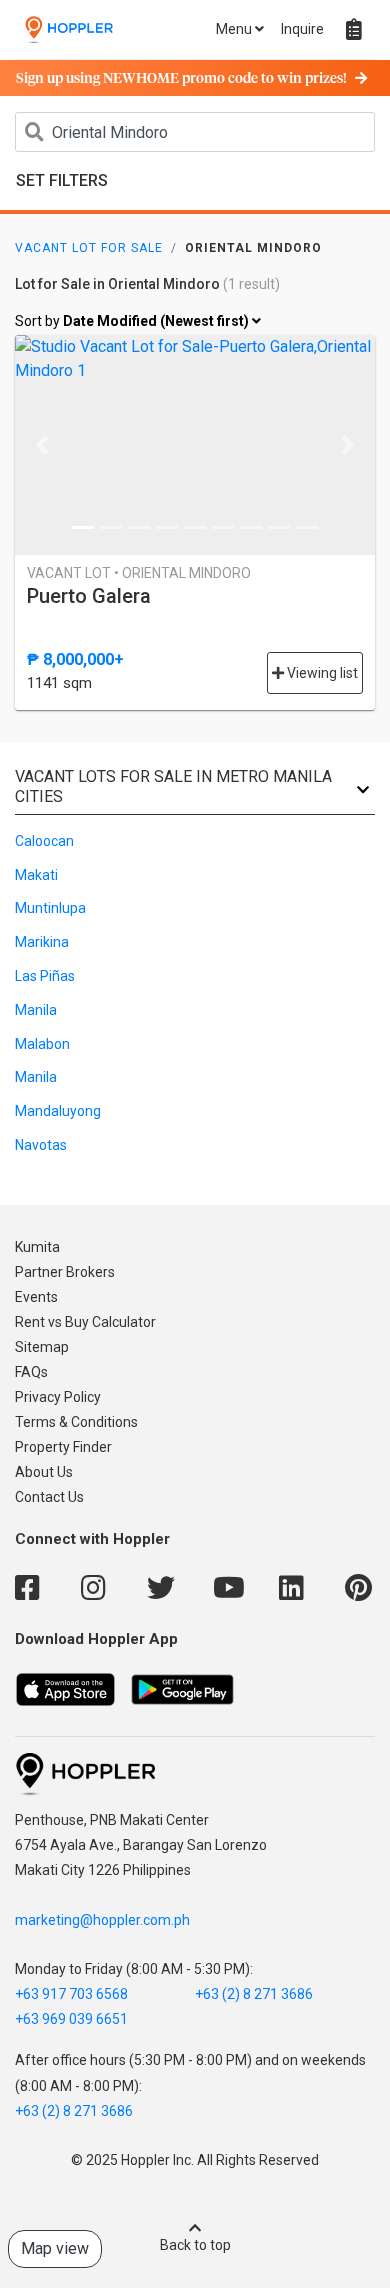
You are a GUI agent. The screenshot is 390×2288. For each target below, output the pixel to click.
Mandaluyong (58, 1111)
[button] (42, 445)
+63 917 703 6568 (71, 1994)
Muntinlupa (50, 908)
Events (36, 1297)
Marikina (42, 942)
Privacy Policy (58, 1397)
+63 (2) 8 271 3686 (254, 1994)
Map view (55, 2248)
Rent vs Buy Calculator (85, 1322)
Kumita (37, 1247)
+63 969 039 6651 (71, 2019)
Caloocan (44, 841)
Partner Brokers (65, 1272)
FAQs (31, 1372)
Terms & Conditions (76, 1422)
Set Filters (62, 180)
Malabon (42, 1044)
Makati (36, 875)
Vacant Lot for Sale (89, 248)
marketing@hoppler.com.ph (102, 1920)
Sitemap (42, 1347)
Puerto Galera (89, 596)
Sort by (133, 321)
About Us (44, 1472)
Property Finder (63, 1447)
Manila (36, 1010)
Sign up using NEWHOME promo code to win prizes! (181, 79)
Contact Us (49, 1497)
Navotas (41, 1145)
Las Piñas (45, 976)
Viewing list (321, 673)
